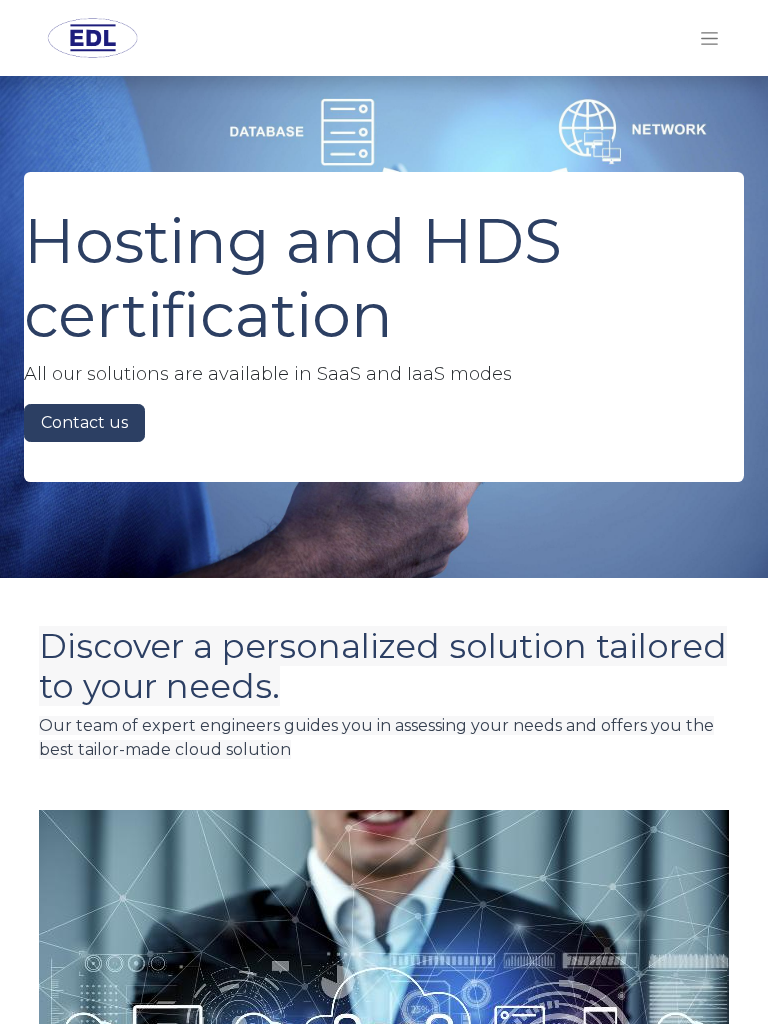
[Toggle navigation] (709, 38)
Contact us (84, 422)
